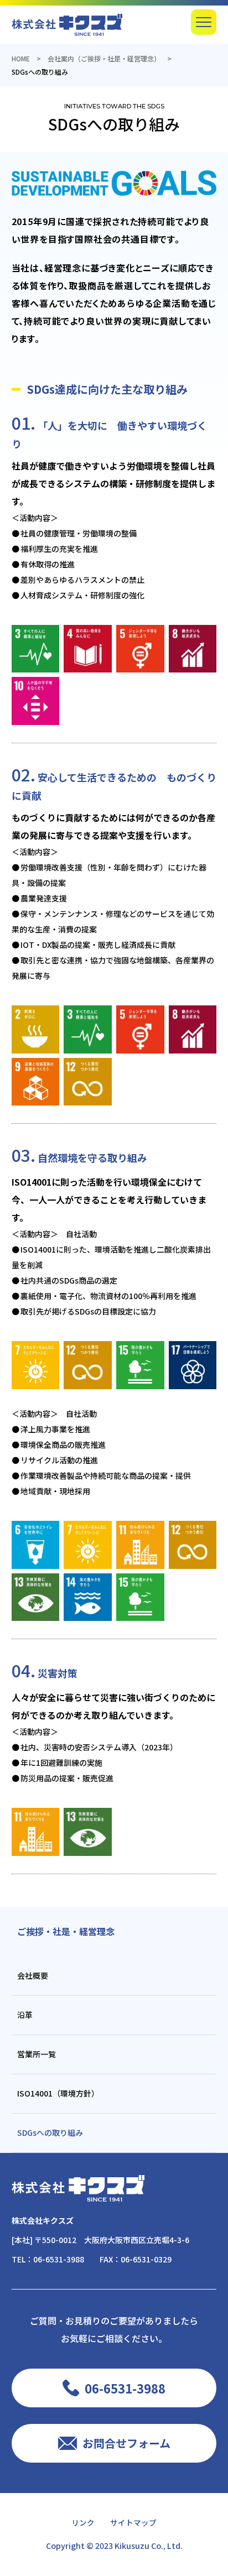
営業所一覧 (37, 2054)
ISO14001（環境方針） (58, 2093)
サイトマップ (133, 2522)
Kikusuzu (132, 2545)
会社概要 (33, 1975)
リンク (83, 2522)
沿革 (25, 2015)
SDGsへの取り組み (50, 2132)
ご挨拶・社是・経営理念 (66, 1931)
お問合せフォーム (126, 2443)
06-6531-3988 (59, 2259)
